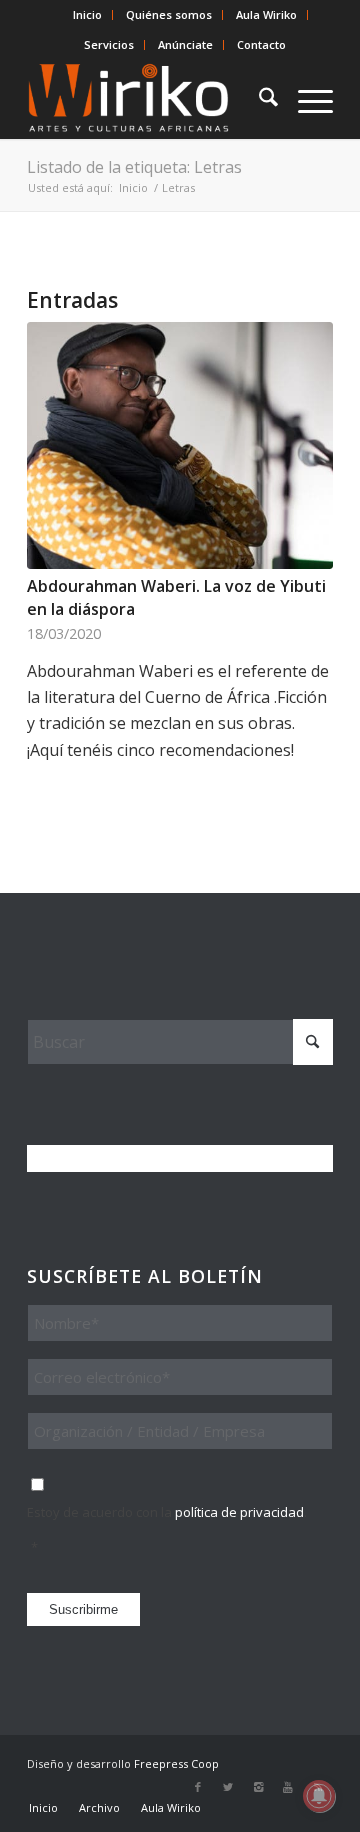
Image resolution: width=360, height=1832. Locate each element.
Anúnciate (185, 44)
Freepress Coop (176, 1763)
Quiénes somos (169, 14)
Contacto (261, 44)
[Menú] (305, 99)
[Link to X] (228, 1787)
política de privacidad (239, 1512)
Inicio (87, 14)
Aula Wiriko (266, 14)
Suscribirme (83, 1609)
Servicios (109, 44)
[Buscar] (258, 99)
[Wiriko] (149, 99)
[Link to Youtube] (288, 1787)
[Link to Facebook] (198, 1787)
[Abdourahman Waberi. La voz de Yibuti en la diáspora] (180, 445)
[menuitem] (88, 15)
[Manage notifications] (319, 1796)
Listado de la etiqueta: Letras (134, 167)
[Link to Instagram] (258, 1787)
